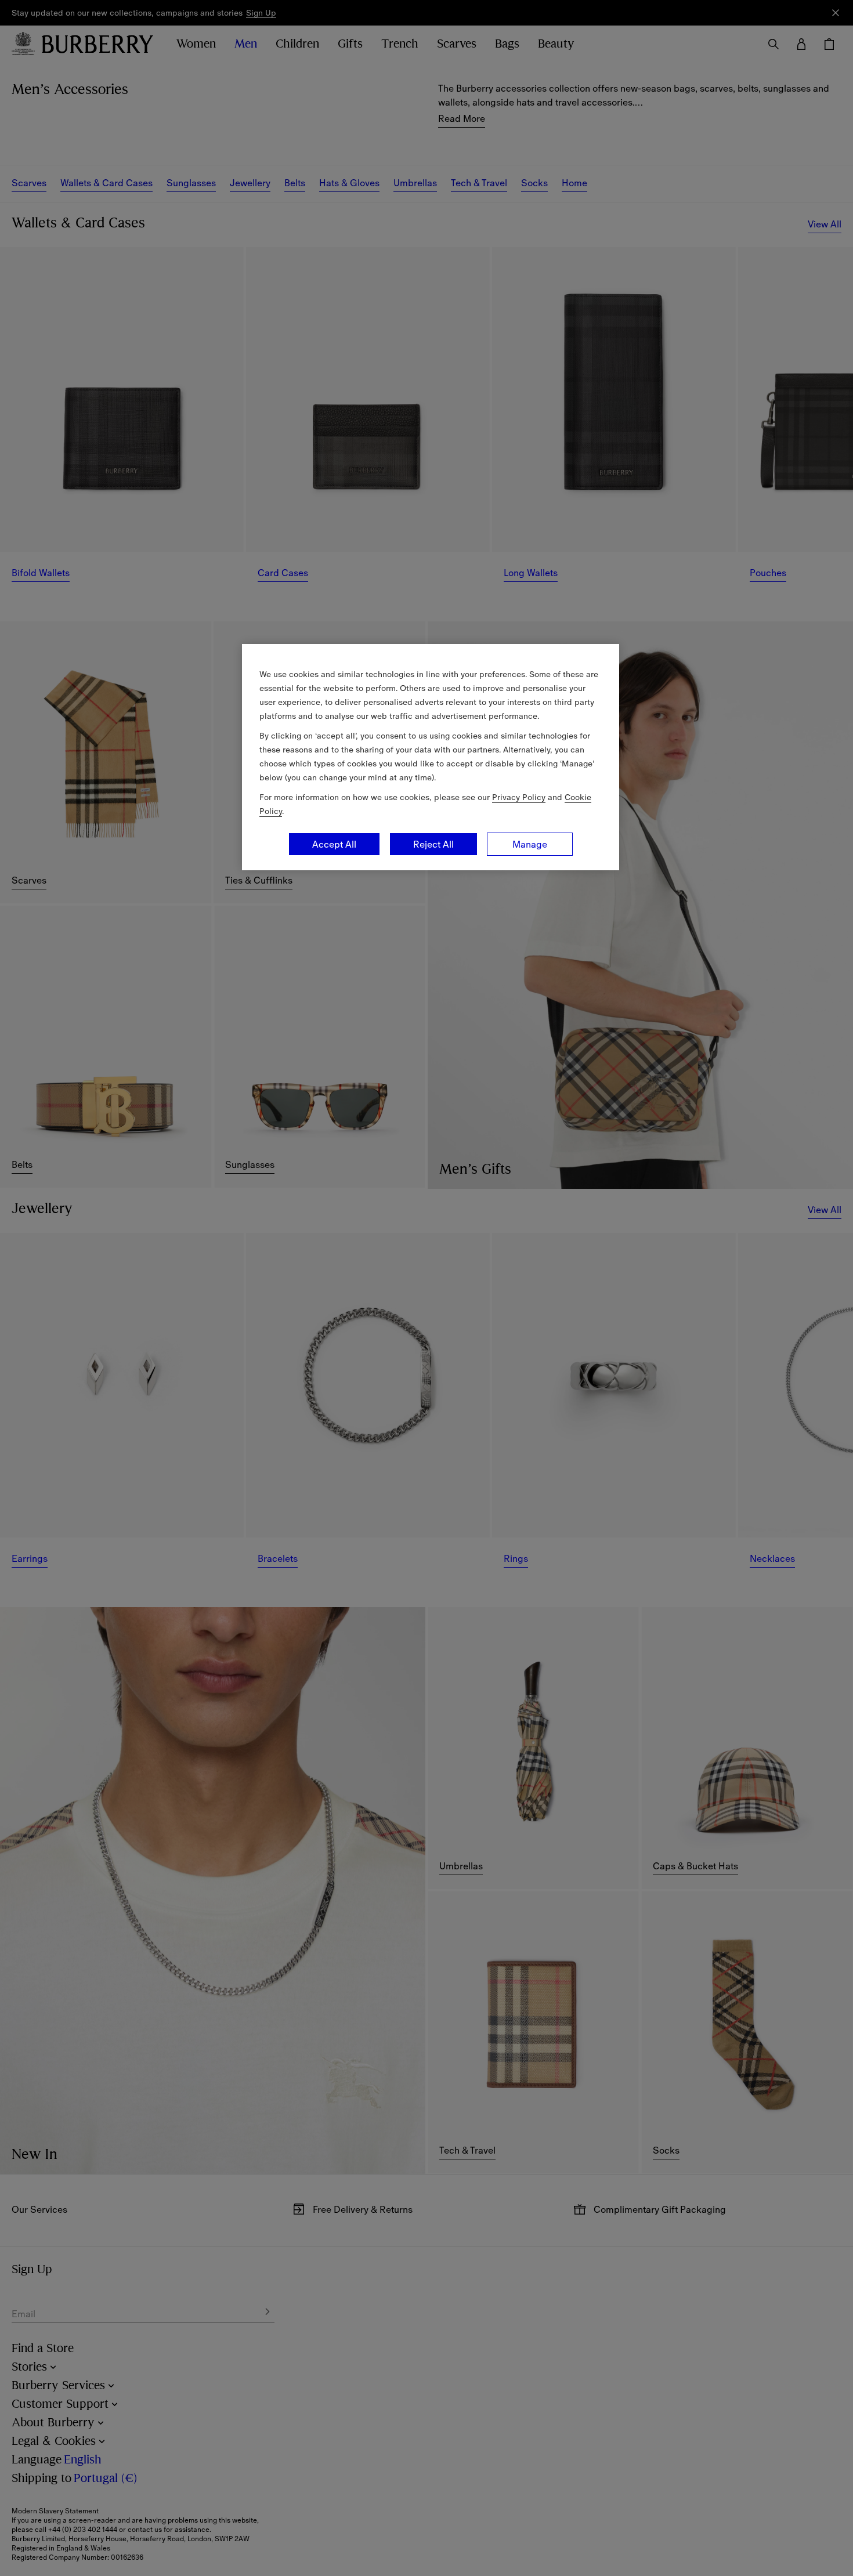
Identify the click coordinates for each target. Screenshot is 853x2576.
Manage (530, 844)
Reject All (433, 844)
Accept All (334, 844)
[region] (431, 757)
